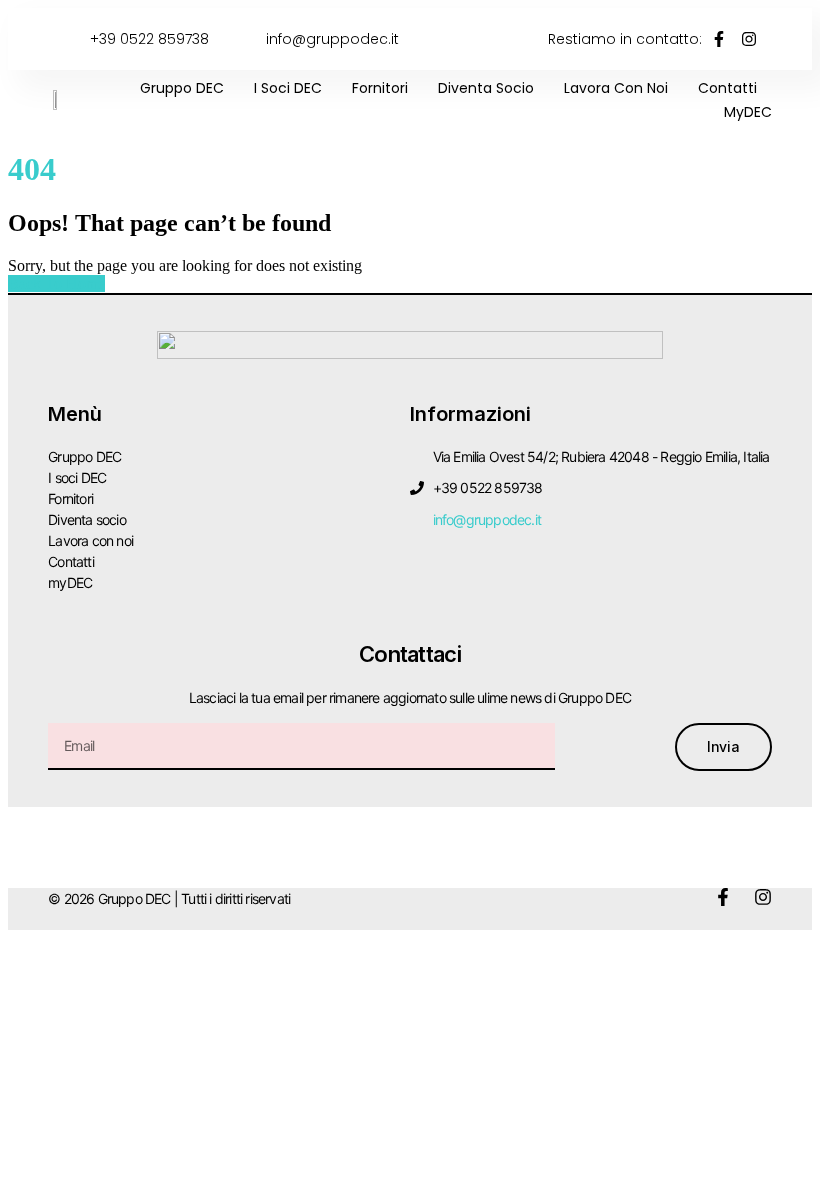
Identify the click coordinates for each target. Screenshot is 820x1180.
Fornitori (380, 88)
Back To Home (56, 283)
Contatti (727, 88)
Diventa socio (486, 88)
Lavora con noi (616, 88)
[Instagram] (763, 897)
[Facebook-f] (723, 897)
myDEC (748, 112)
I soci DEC (288, 88)
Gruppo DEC (182, 88)
